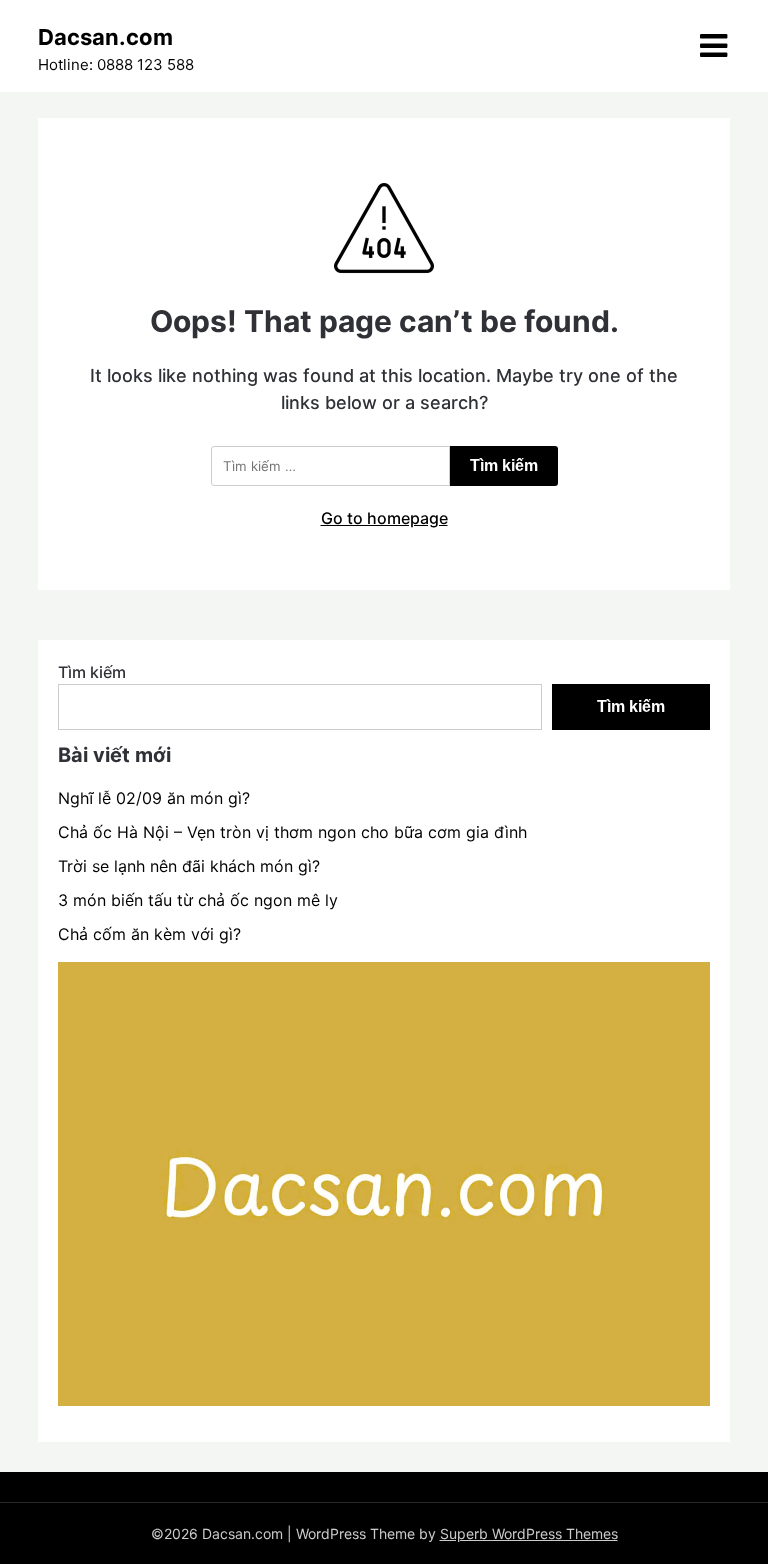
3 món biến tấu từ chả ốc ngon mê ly (198, 900)
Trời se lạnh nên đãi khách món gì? (189, 866)
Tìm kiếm (92, 672)
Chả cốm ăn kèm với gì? (149, 934)
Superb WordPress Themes (529, 1533)
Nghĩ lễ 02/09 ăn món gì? (154, 798)
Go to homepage (384, 518)
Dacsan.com (105, 37)
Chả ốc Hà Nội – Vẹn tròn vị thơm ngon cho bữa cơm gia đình (292, 832)
